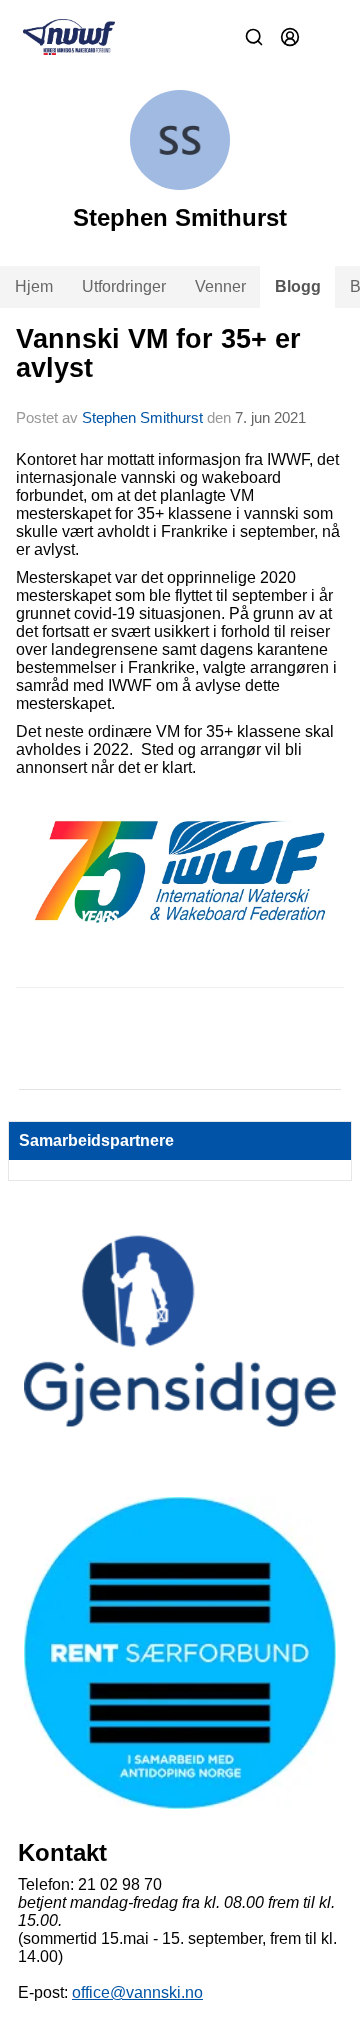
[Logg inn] (290, 37)
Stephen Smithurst (142, 417)
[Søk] (254, 37)
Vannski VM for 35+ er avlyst (158, 353)
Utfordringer (124, 286)
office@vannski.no (137, 1992)
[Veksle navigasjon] (326, 37)
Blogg (298, 286)
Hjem (34, 286)
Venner (220, 286)
